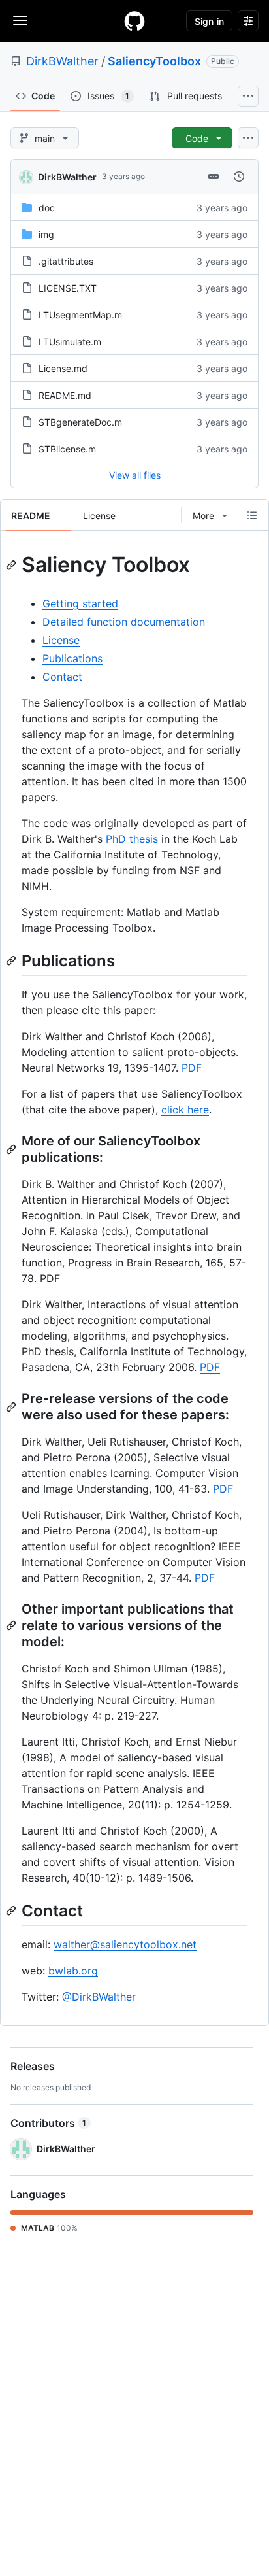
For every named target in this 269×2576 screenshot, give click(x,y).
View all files (135, 475)
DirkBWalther (62, 61)
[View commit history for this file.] (239, 177)
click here (185, 1110)
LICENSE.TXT (68, 288)
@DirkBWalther (99, 1997)
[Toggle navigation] (20, 20)
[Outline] (252, 515)
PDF (192, 1068)
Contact (62, 677)
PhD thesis (132, 839)
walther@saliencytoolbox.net (125, 1944)
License (61, 640)
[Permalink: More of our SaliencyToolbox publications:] (12, 1149)
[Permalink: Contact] (12, 1910)
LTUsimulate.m (70, 342)
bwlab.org (73, 1971)
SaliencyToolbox (154, 61)
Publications (72, 658)
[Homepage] (134, 21)
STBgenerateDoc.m (80, 422)
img (46, 234)
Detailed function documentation (124, 622)
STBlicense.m (67, 449)
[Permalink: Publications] (12, 960)
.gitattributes (66, 261)
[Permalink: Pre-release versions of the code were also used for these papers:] (12, 1407)
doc (47, 208)
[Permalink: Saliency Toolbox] (12, 565)
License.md (63, 368)
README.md (65, 395)
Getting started (80, 603)
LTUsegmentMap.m (80, 315)
